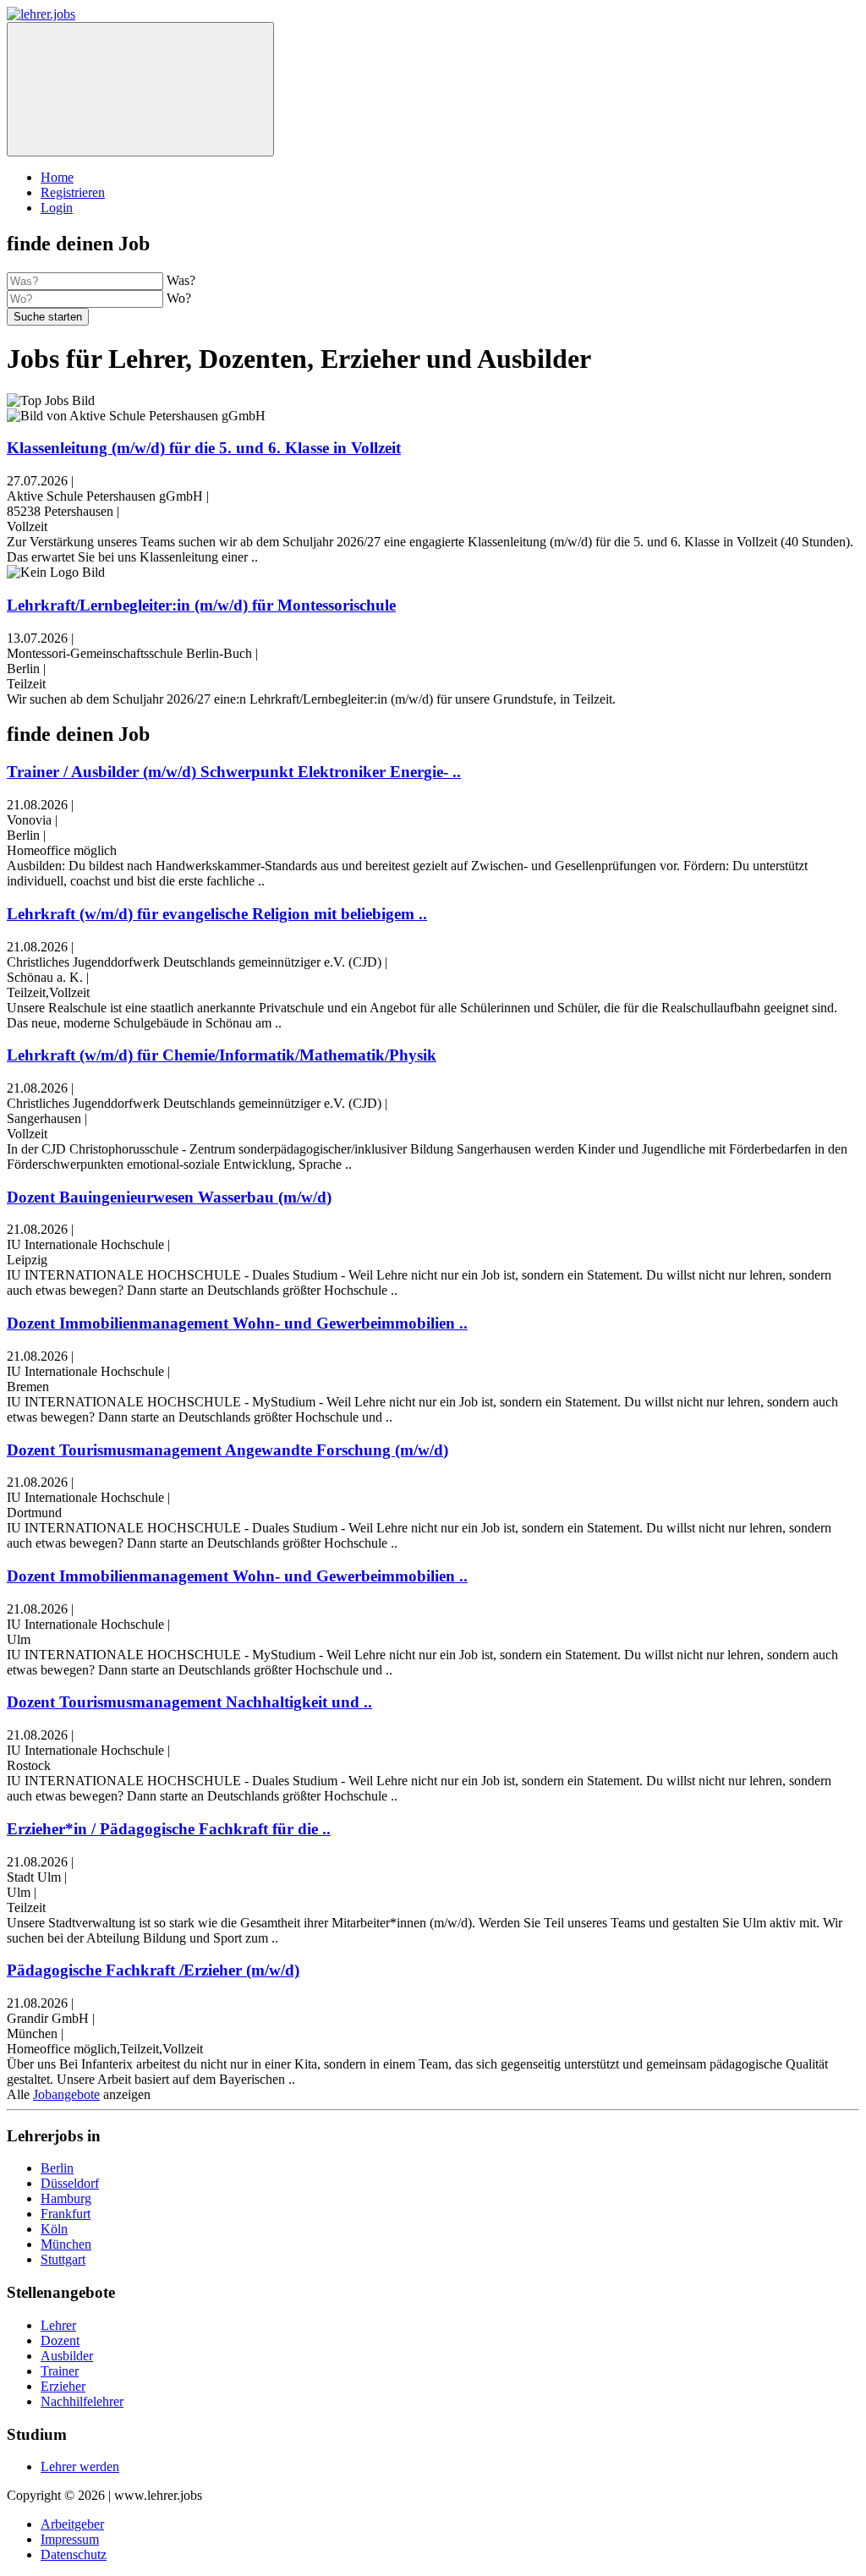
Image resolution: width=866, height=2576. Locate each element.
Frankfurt (66, 2214)
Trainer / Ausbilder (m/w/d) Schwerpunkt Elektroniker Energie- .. (234, 772)
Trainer (60, 2371)
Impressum (70, 2539)
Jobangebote (66, 2094)
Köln (54, 2229)
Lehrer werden (80, 2466)
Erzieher (63, 2386)
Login (57, 208)
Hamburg (66, 2198)
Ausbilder (67, 2356)
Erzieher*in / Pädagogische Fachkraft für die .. (169, 1829)
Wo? (179, 298)
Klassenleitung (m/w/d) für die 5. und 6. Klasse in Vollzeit (204, 448)
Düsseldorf (70, 2183)
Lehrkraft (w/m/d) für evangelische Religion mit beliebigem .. (217, 914)
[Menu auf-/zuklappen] (140, 89)
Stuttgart (63, 2259)
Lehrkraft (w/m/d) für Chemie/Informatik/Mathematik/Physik (222, 1055)
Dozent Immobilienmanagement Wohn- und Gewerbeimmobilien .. (237, 1323)
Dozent (60, 2340)
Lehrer (58, 2325)
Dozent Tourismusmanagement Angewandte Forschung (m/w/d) (227, 1450)
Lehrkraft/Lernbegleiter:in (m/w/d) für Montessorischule (201, 605)
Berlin (57, 2168)
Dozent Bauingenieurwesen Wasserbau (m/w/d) (169, 1197)
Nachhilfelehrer (82, 2401)
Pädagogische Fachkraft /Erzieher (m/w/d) (153, 1970)
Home (57, 177)
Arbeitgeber (72, 2524)
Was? (181, 280)
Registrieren (73, 192)
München (66, 2244)
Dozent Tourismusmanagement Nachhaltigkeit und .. (189, 1702)
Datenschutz (74, 2554)
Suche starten (48, 317)
